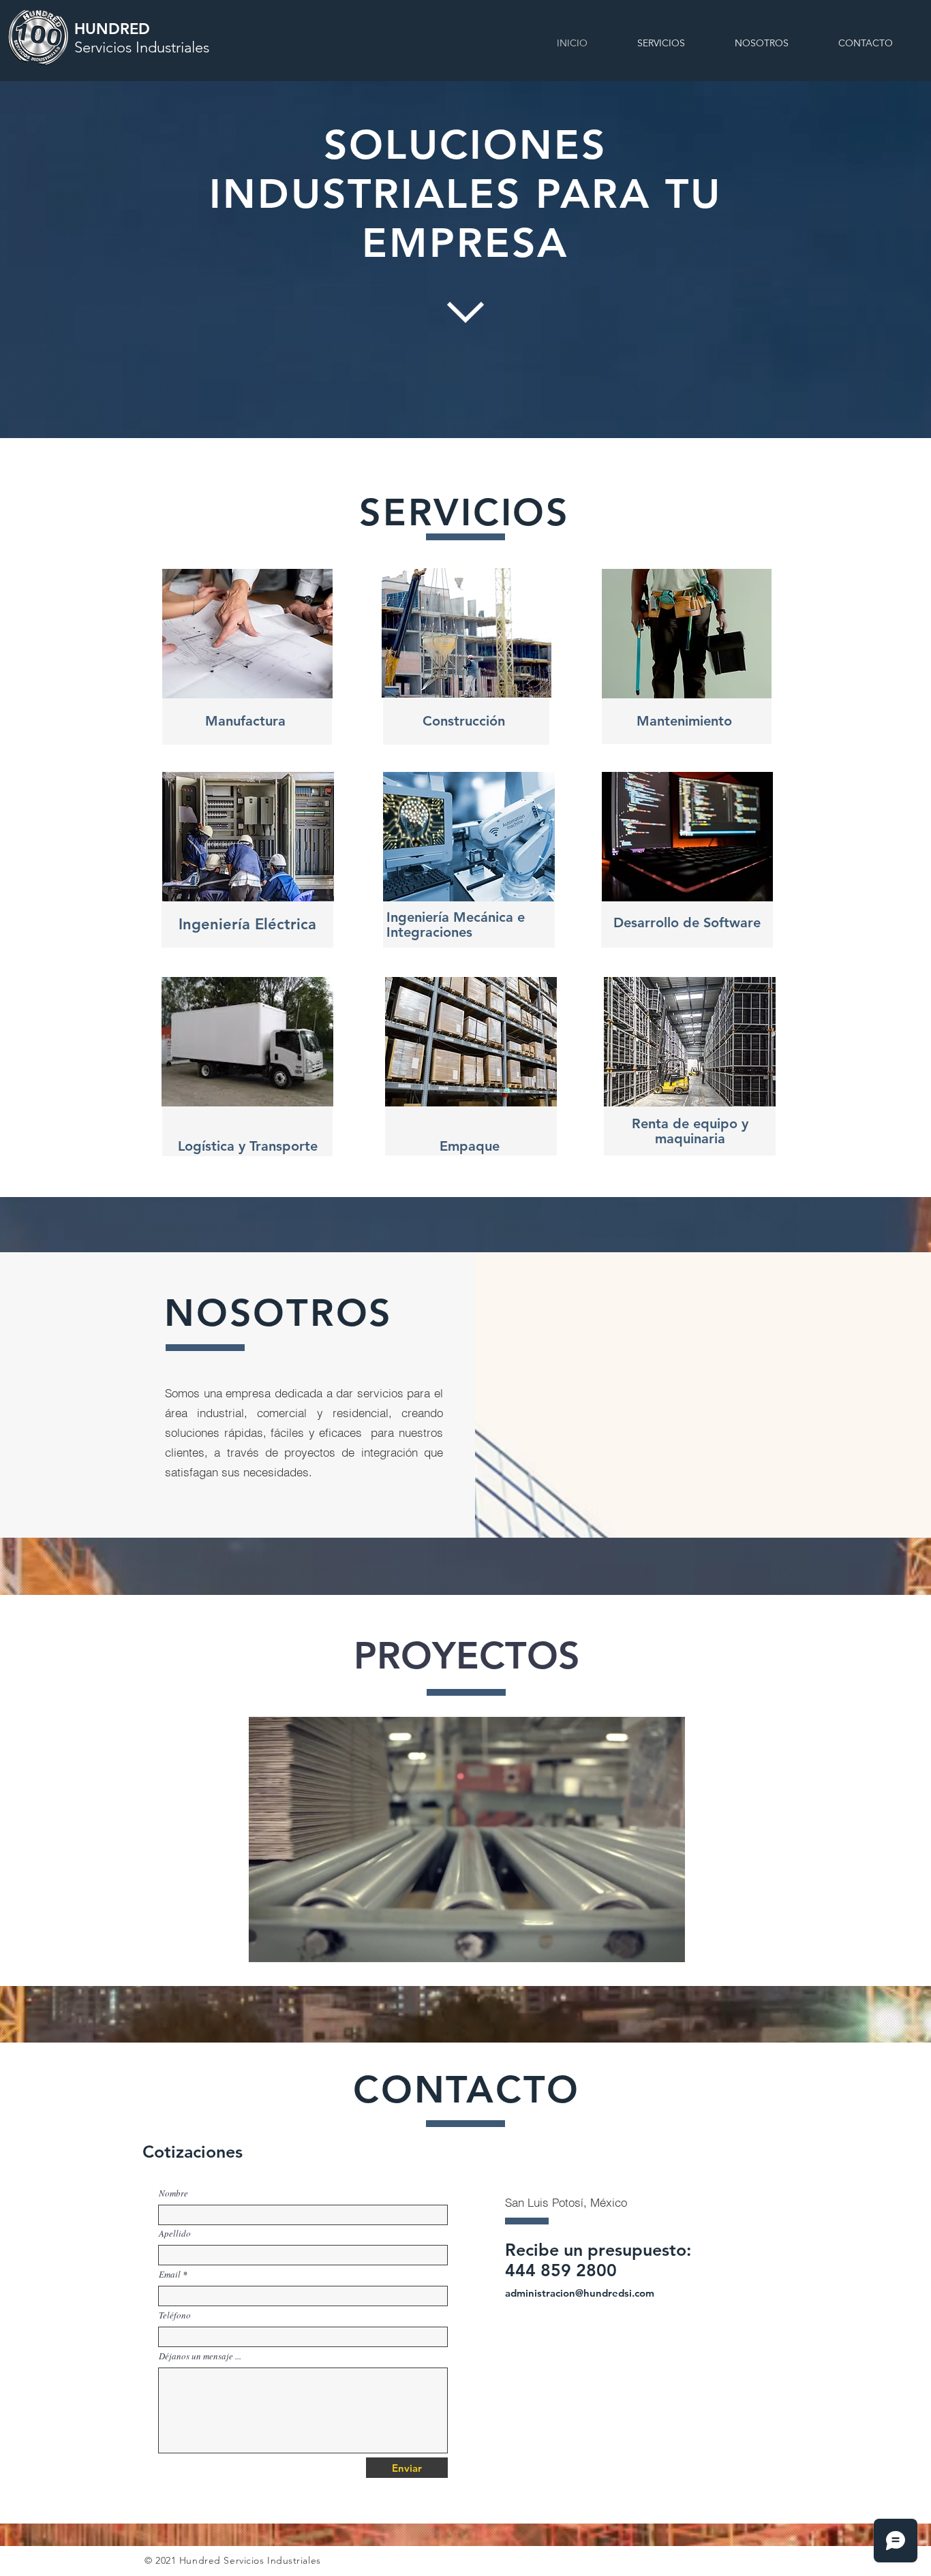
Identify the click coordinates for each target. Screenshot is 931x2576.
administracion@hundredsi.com (580, 2293)
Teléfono (175, 2315)
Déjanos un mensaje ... (200, 2356)
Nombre (173, 2193)
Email (170, 2275)
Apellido (175, 2234)
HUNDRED (142, 38)
